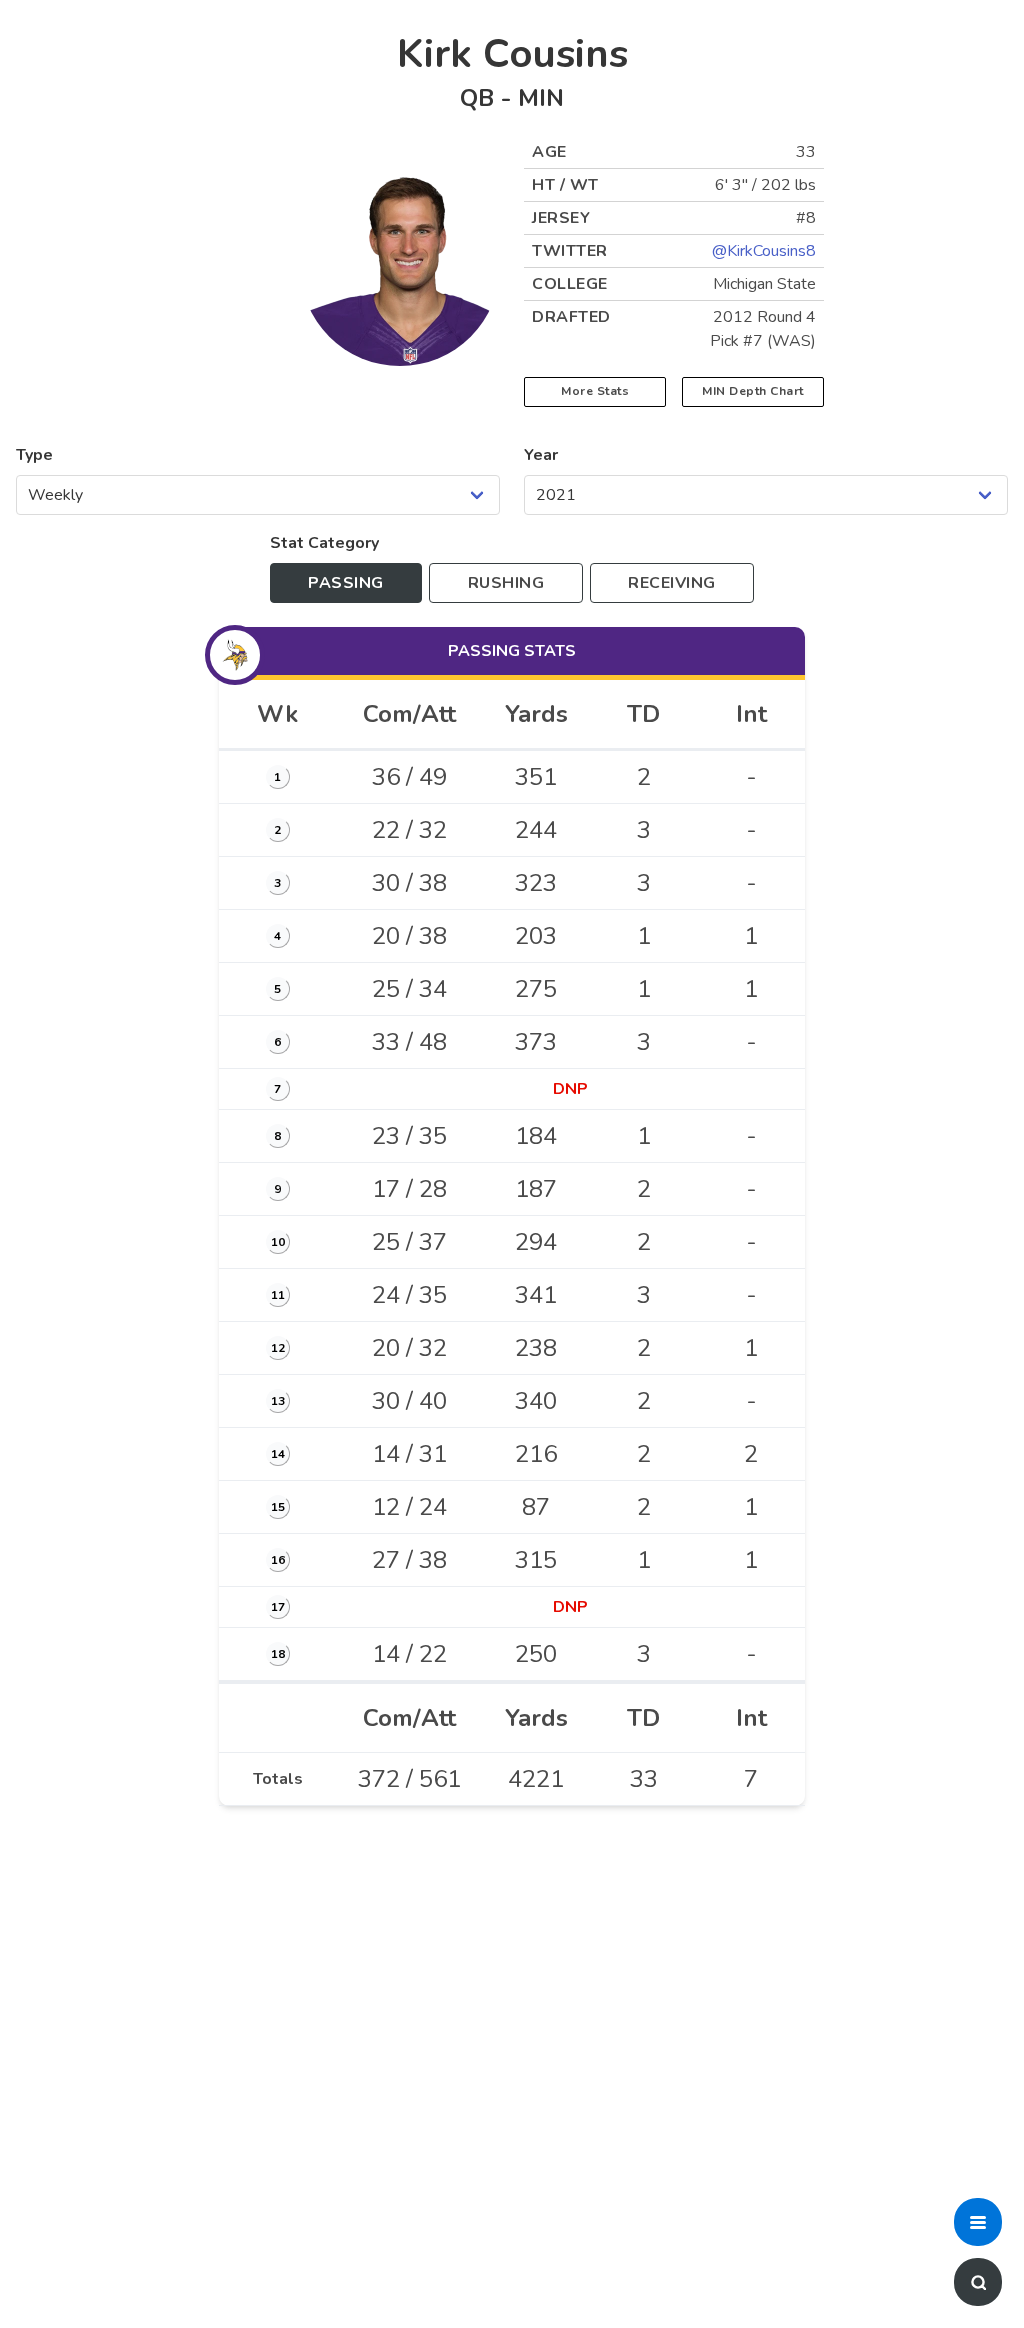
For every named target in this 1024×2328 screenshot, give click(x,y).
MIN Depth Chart (753, 391)
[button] (978, 2222)
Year (541, 455)
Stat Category (324, 543)
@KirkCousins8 (764, 251)
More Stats (595, 391)
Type (34, 455)
